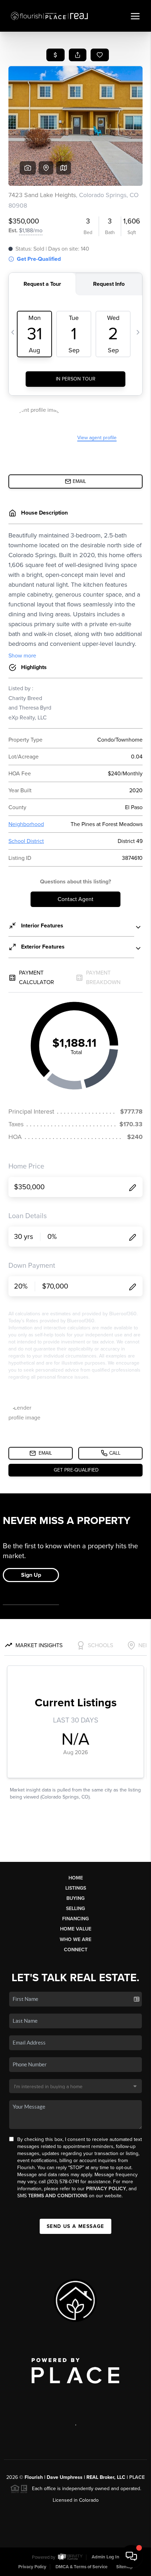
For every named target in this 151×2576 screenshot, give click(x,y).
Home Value (76, 1929)
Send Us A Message (75, 2226)
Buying (75, 1898)
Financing (75, 1919)
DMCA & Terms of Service (81, 2567)
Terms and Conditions (58, 2196)
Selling (75, 1909)
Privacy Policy (106, 2189)
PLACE (137, 2477)
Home (76, 1878)
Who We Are (75, 1939)
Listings (76, 1888)
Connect (76, 1950)
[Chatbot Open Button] (131, 2556)
